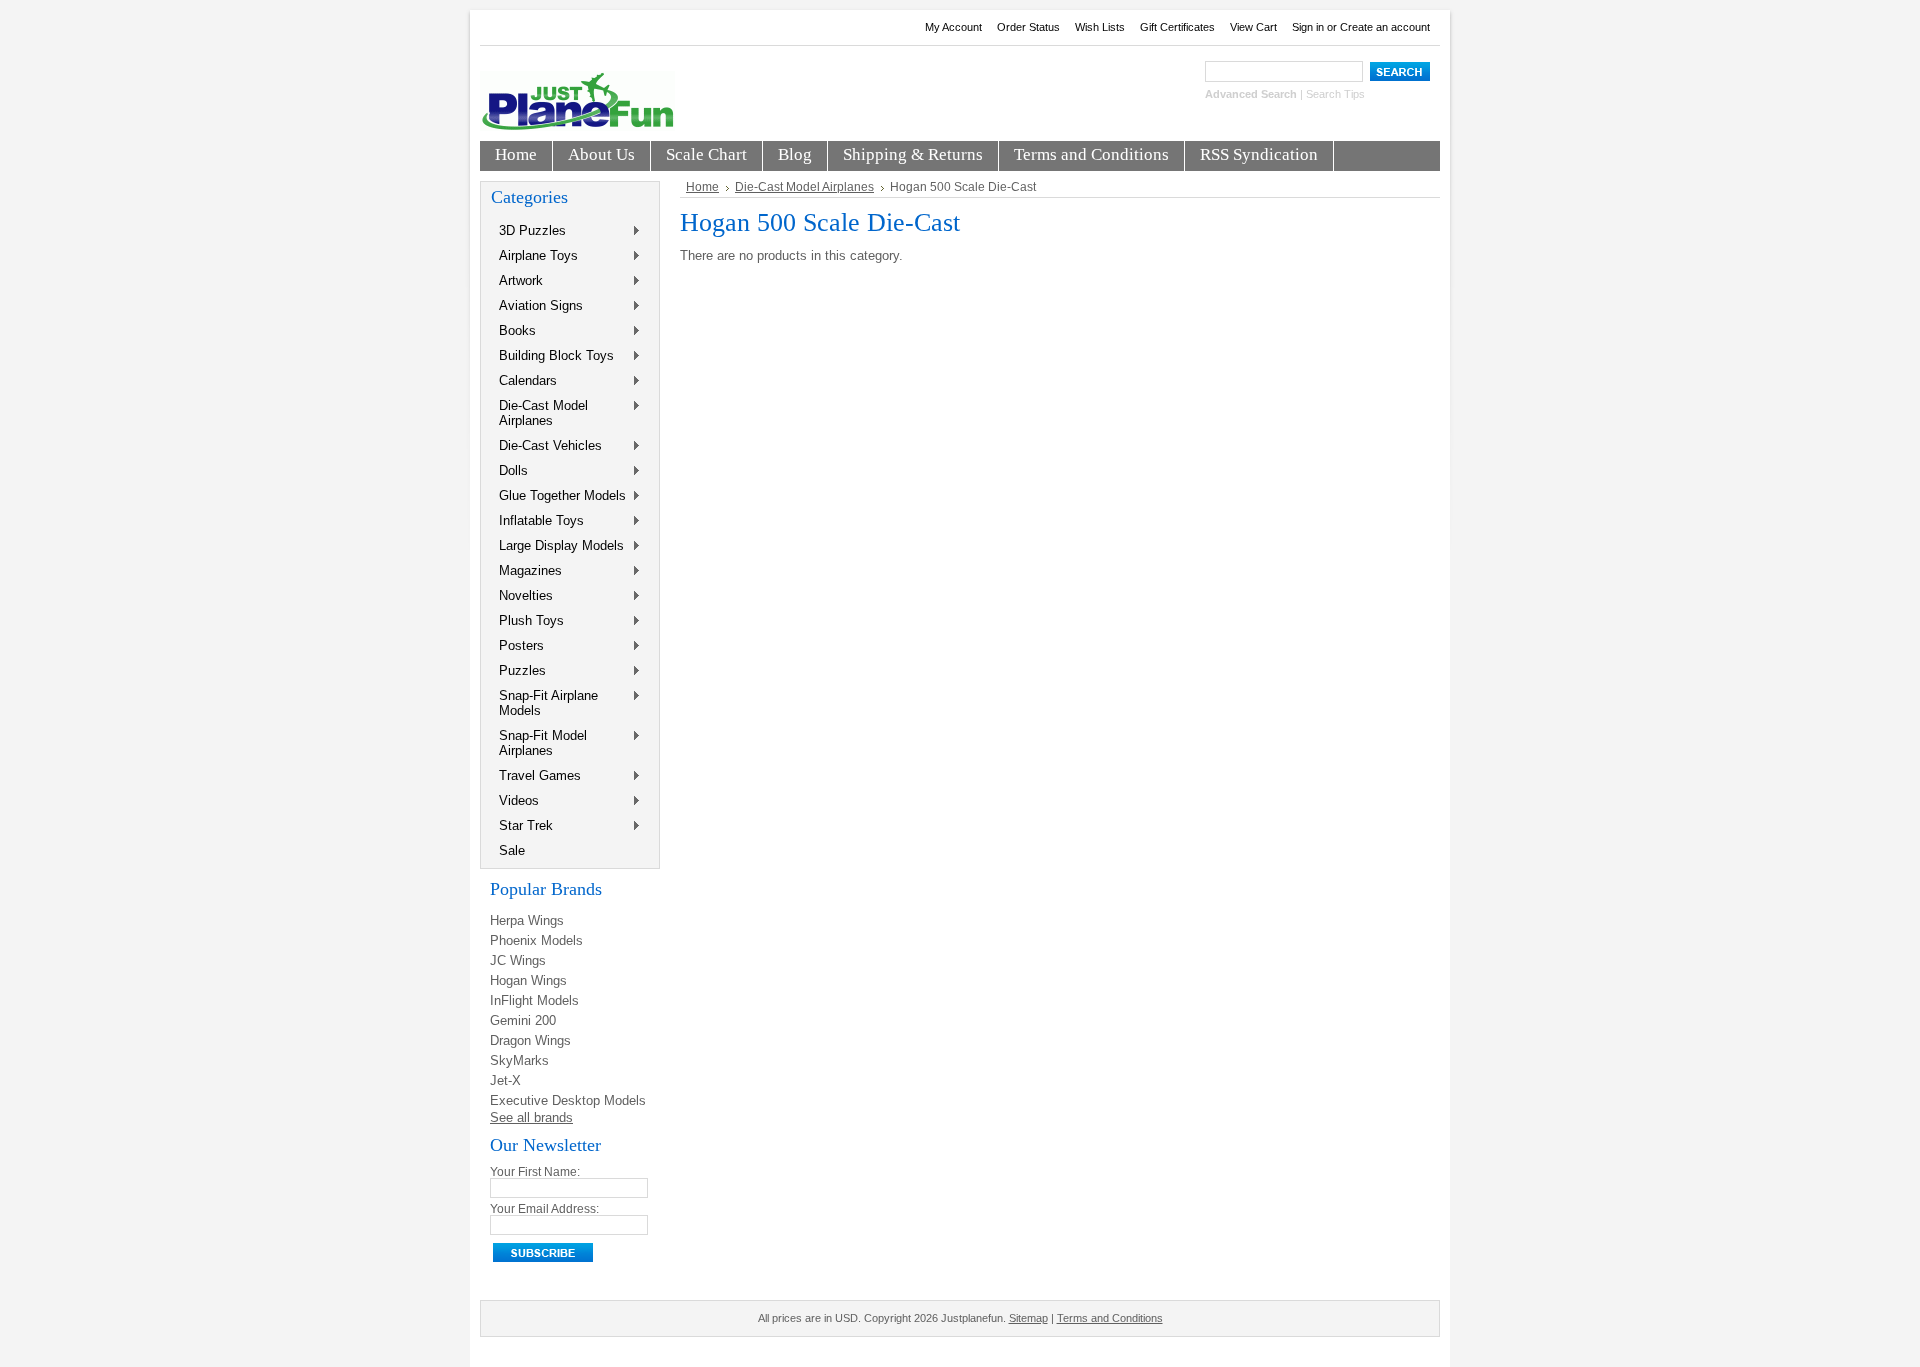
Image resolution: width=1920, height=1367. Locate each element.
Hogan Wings (528, 980)
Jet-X (505, 1080)
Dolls (509, 471)
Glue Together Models (558, 496)
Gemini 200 (523, 1020)
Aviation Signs (537, 306)
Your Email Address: (544, 1209)
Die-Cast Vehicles (546, 446)
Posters (517, 646)
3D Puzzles (528, 231)
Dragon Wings (530, 1040)
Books (513, 331)
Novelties (522, 596)
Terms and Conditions (1110, 1318)
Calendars (524, 381)
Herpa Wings (527, 920)
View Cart (1253, 27)
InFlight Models (534, 1000)
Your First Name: (535, 1172)
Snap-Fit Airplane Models (544, 703)
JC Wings (518, 960)
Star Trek (522, 826)
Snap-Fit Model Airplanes (539, 743)
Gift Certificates (1177, 27)
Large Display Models (557, 546)
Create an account (1385, 27)
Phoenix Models (536, 940)
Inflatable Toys (537, 521)
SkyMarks (519, 1060)
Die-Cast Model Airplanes (539, 413)
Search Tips (1335, 94)
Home (702, 187)
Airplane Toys (534, 256)
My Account (953, 27)
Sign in (1308, 27)
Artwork (517, 281)
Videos (515, 801)
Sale (512, 850)
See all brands (531, 1117)
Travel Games (536, 776)
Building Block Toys (552, 356)
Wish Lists (1100, 27)
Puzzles (518, 671)
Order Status (1028, 27)
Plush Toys (527, 621)
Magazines (526, 571)
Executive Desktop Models (568, 1100)
